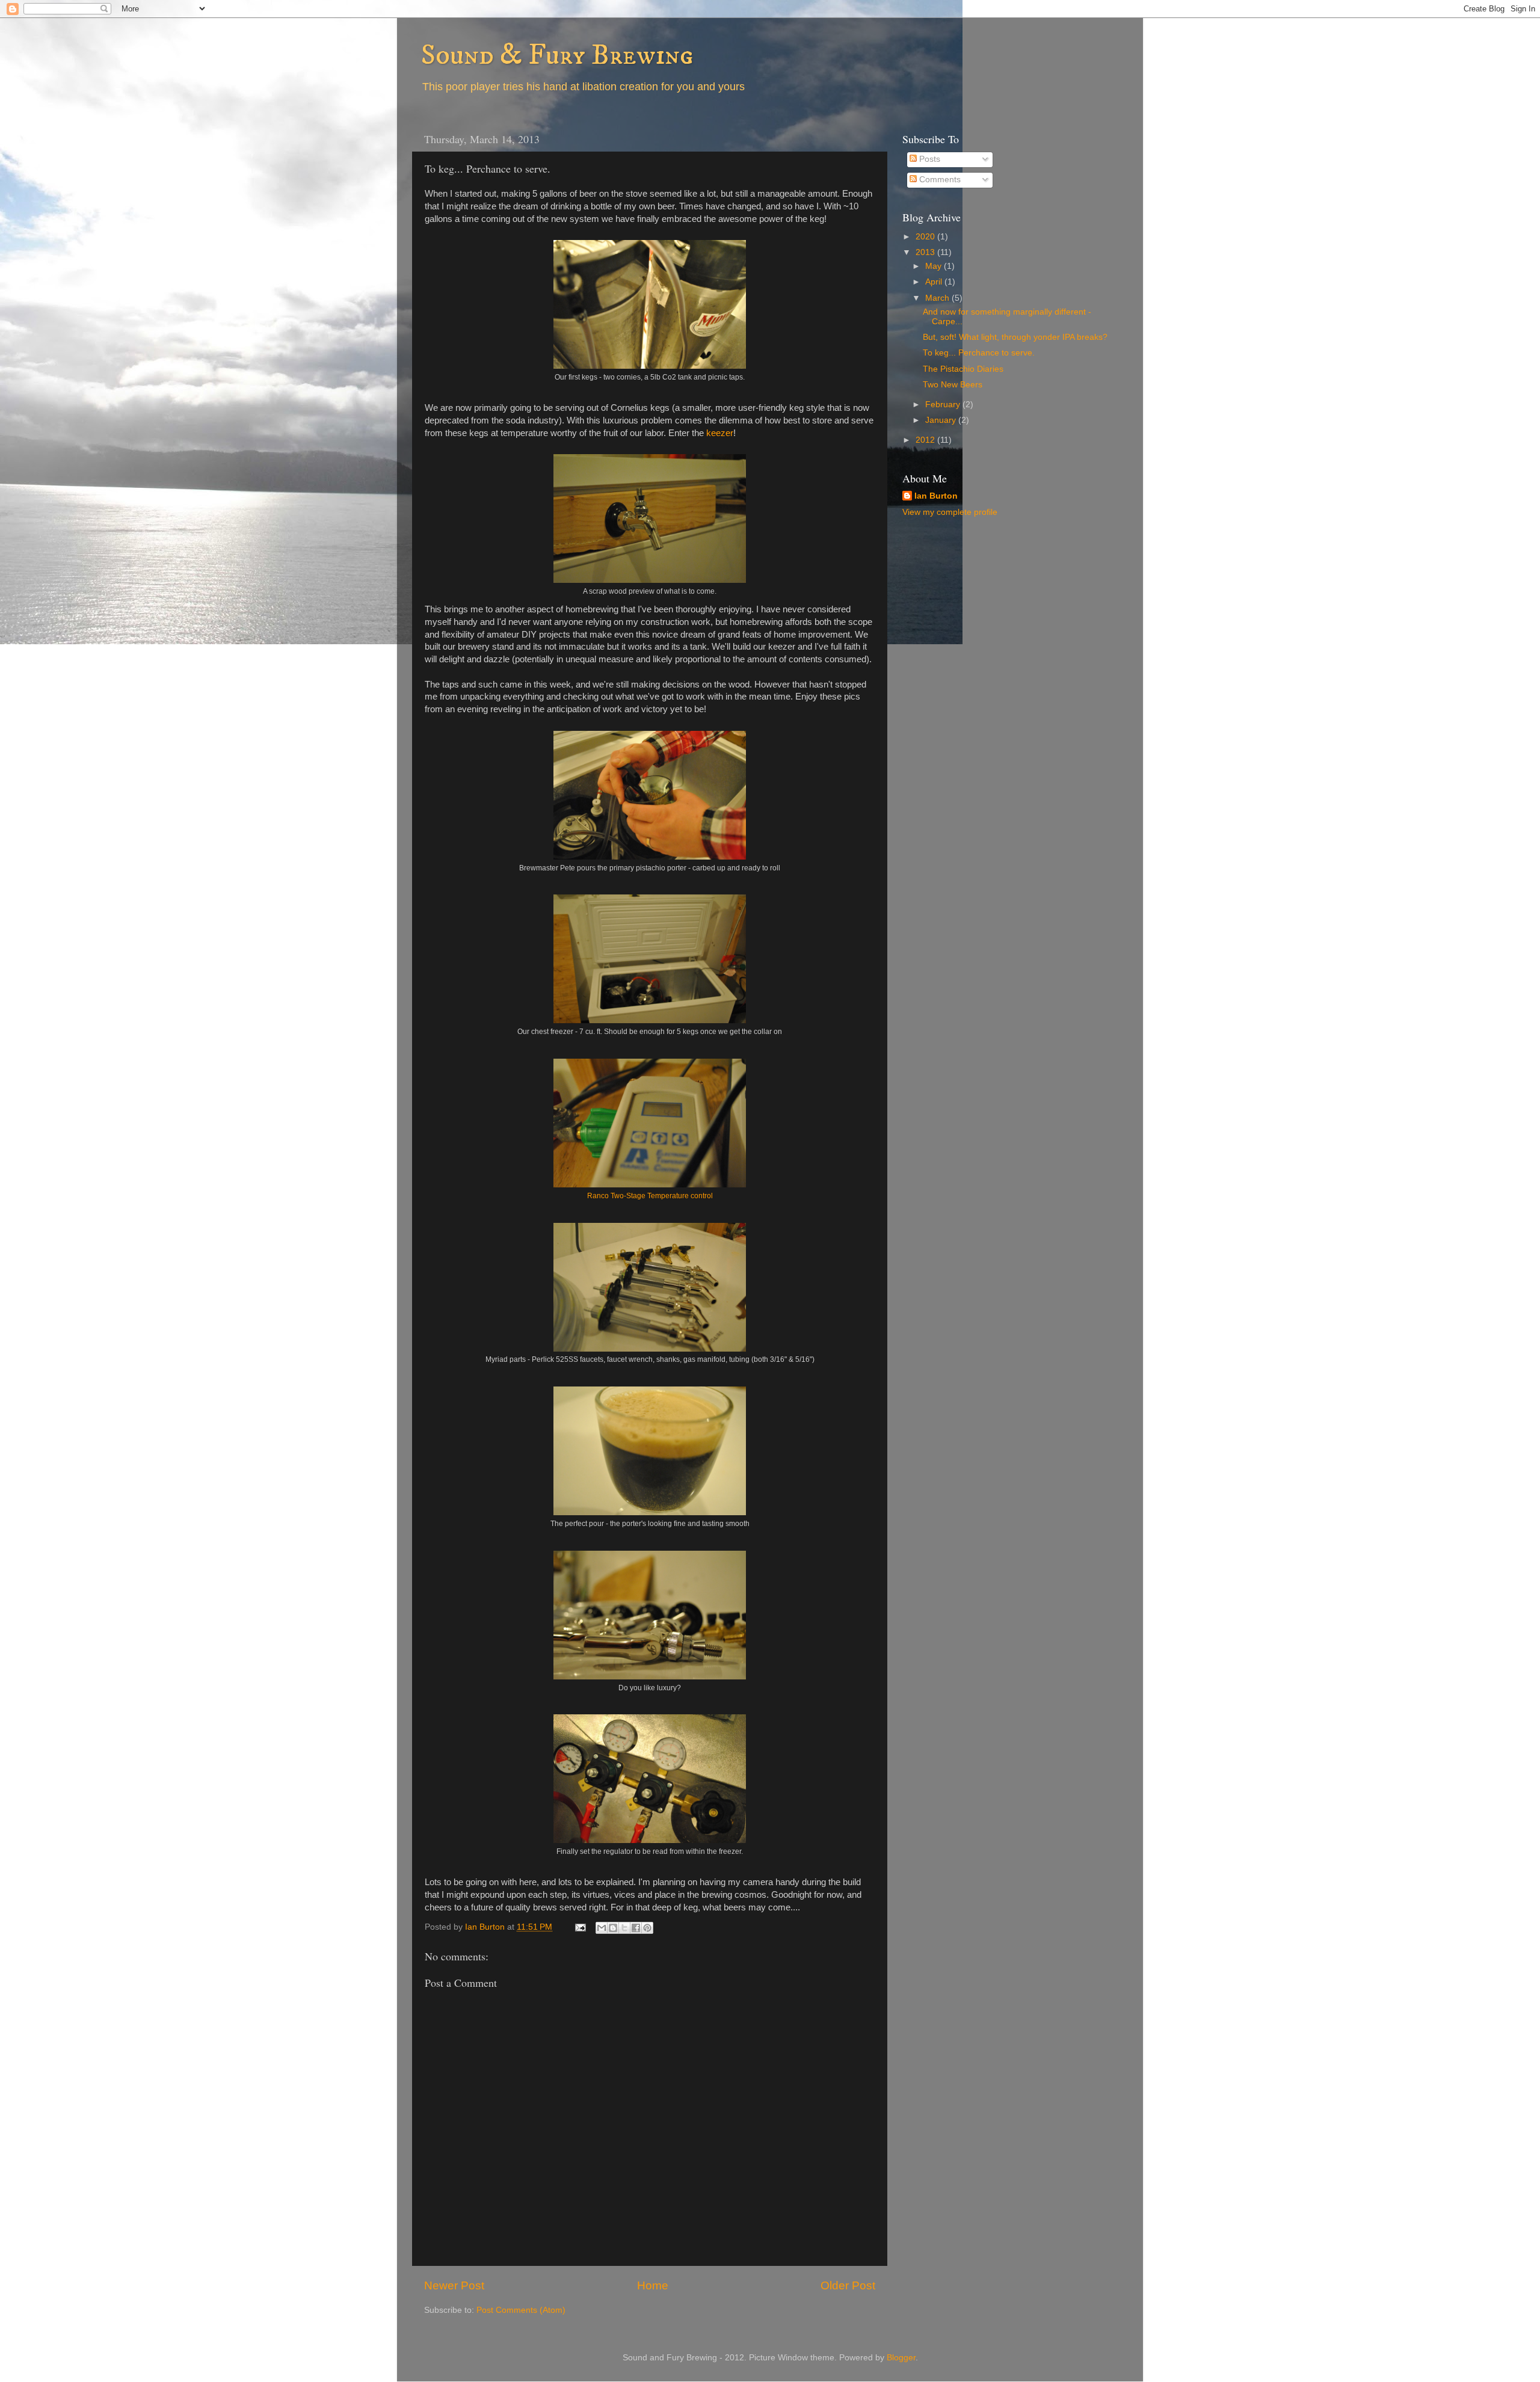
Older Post (848, 2285)
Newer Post (454, 2285)
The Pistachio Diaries (963, 369)
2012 (926, 440)
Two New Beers (953, 385)
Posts (929, 159)
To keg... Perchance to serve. (979, 353)
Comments (939, 180)
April (935, 282)
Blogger (901, 2358)
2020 (926, 237)
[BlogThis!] (613, 1928)
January (942, 420)
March (938, 298)
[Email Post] (580, 1927)
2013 (926, 252)
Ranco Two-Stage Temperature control (650, 1196)
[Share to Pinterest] (647, 1928)
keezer (720, 433)
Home (653, 2285)
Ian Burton (936, 496)
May (935, 266)
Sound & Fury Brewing (557, 55)
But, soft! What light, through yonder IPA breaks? (1015, 337)
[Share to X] (624, 1928)
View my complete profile (950, 512)
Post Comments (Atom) (521, 2310)
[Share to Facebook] (636, 1928)
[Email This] (602, 1928)
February (944, 405)
